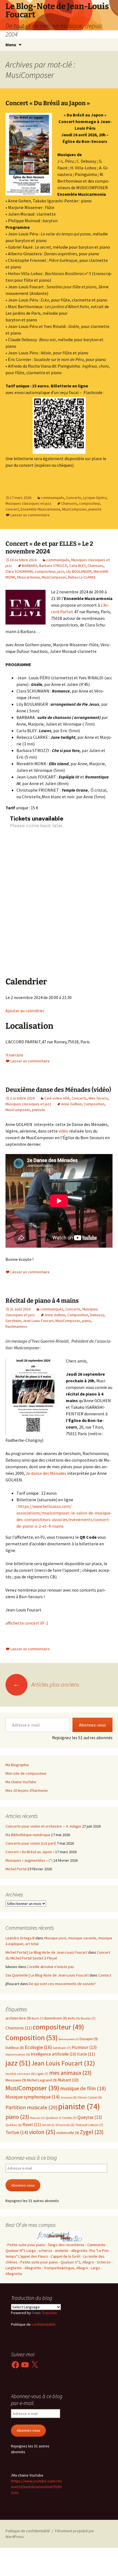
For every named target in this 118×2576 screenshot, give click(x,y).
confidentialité (43, 2324)
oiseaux (69, 2097)
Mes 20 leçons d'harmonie (27, 1790)
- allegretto (78, 2251)
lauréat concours (20, 2074)
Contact (105, 1975)
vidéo (63, 1131)
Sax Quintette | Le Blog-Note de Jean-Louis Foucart (47, 1975)
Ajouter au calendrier (25, 1011)
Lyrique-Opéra (95, 498)
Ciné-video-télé (57, 1098)
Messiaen (16, 2080)
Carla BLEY (77, 566)
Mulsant (68, 2080)
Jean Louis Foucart (38, 1321)
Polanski (37, 2118)
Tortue (17, 2132)
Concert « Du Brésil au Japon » (48, 103)
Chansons (69, 503)
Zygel (92, 2132)
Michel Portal (16, 1869)
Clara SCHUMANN (19, 571)
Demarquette (69, 2039)
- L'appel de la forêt (65, 2256)
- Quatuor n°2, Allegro (76, 2262)
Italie (86, 2054)
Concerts (74, 498)
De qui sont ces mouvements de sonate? (62, 1984)
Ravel (32, 2125)
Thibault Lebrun (89, 2125)
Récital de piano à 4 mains (42, 1301)
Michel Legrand (42, 2080)
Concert (12, 509)
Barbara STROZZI (53, 566)
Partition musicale (31, 2107)
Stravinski (65, 2125)
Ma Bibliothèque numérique (28, 1835)
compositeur (89, 503)
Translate (50, 2313)
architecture (18, 2018)
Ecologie (38, 2047)
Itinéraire (14, 1055)
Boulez (88, 2018)
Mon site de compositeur (26, 1773)
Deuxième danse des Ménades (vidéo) (58, 1090)
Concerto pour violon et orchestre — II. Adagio (43, 1826)
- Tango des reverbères (65, 2245)
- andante (61, 2251)
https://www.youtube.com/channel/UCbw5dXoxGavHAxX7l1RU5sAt (36, 2487)
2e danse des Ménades (46, 1473)
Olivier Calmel (90, 2097)
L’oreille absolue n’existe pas (50, 1967)
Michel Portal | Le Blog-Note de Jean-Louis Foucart (46, 1952)
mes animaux (70, 2073)
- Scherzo (103, 2262)
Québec (14, 2125)
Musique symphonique (33, 2097)
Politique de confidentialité (28, 2531)
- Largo (95, 2268)
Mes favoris (98, 1098)
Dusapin (89, 2039)
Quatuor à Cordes (61, 2118)
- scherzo (44, 2251)
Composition (94, 1104)
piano (86, 1321)
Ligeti (42, 2074)
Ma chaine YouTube (21, 1782)
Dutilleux (15, 2048)
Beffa (74, 2018)
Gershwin (13, 1321)
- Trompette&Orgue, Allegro (65, 2268)
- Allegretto (32, 2268)
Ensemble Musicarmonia (40, 509)
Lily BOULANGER (79, 571)
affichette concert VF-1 (27, 1623)
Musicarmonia (29, 577)
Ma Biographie (17, 1765)
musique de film (83, 2088)
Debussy (97, 1315)
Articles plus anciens (46, 1684)
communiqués (53, 498)
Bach (38, 2018)
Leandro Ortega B (20, 1938)
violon (42, 2132)
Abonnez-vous (92, 1725)
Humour (84, 2047)
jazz (61, 571)
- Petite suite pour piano (25, 2245)
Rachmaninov (16, 1326)
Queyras (90, 2117)
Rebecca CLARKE (82, 577)
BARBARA (30, 566)
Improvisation (18, 2054)
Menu (11, 45)
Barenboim (56, 2018)
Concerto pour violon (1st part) (31, 1843)
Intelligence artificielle (53, 2054)
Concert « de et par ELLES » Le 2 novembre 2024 (49, 548)
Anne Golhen (71, 1104)
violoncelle (68, 2133)
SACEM (48, 2125)
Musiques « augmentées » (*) (29, 1860)
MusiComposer (74, 509)
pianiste (95, 509)
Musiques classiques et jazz (28, 503)
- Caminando (95, 2245)
